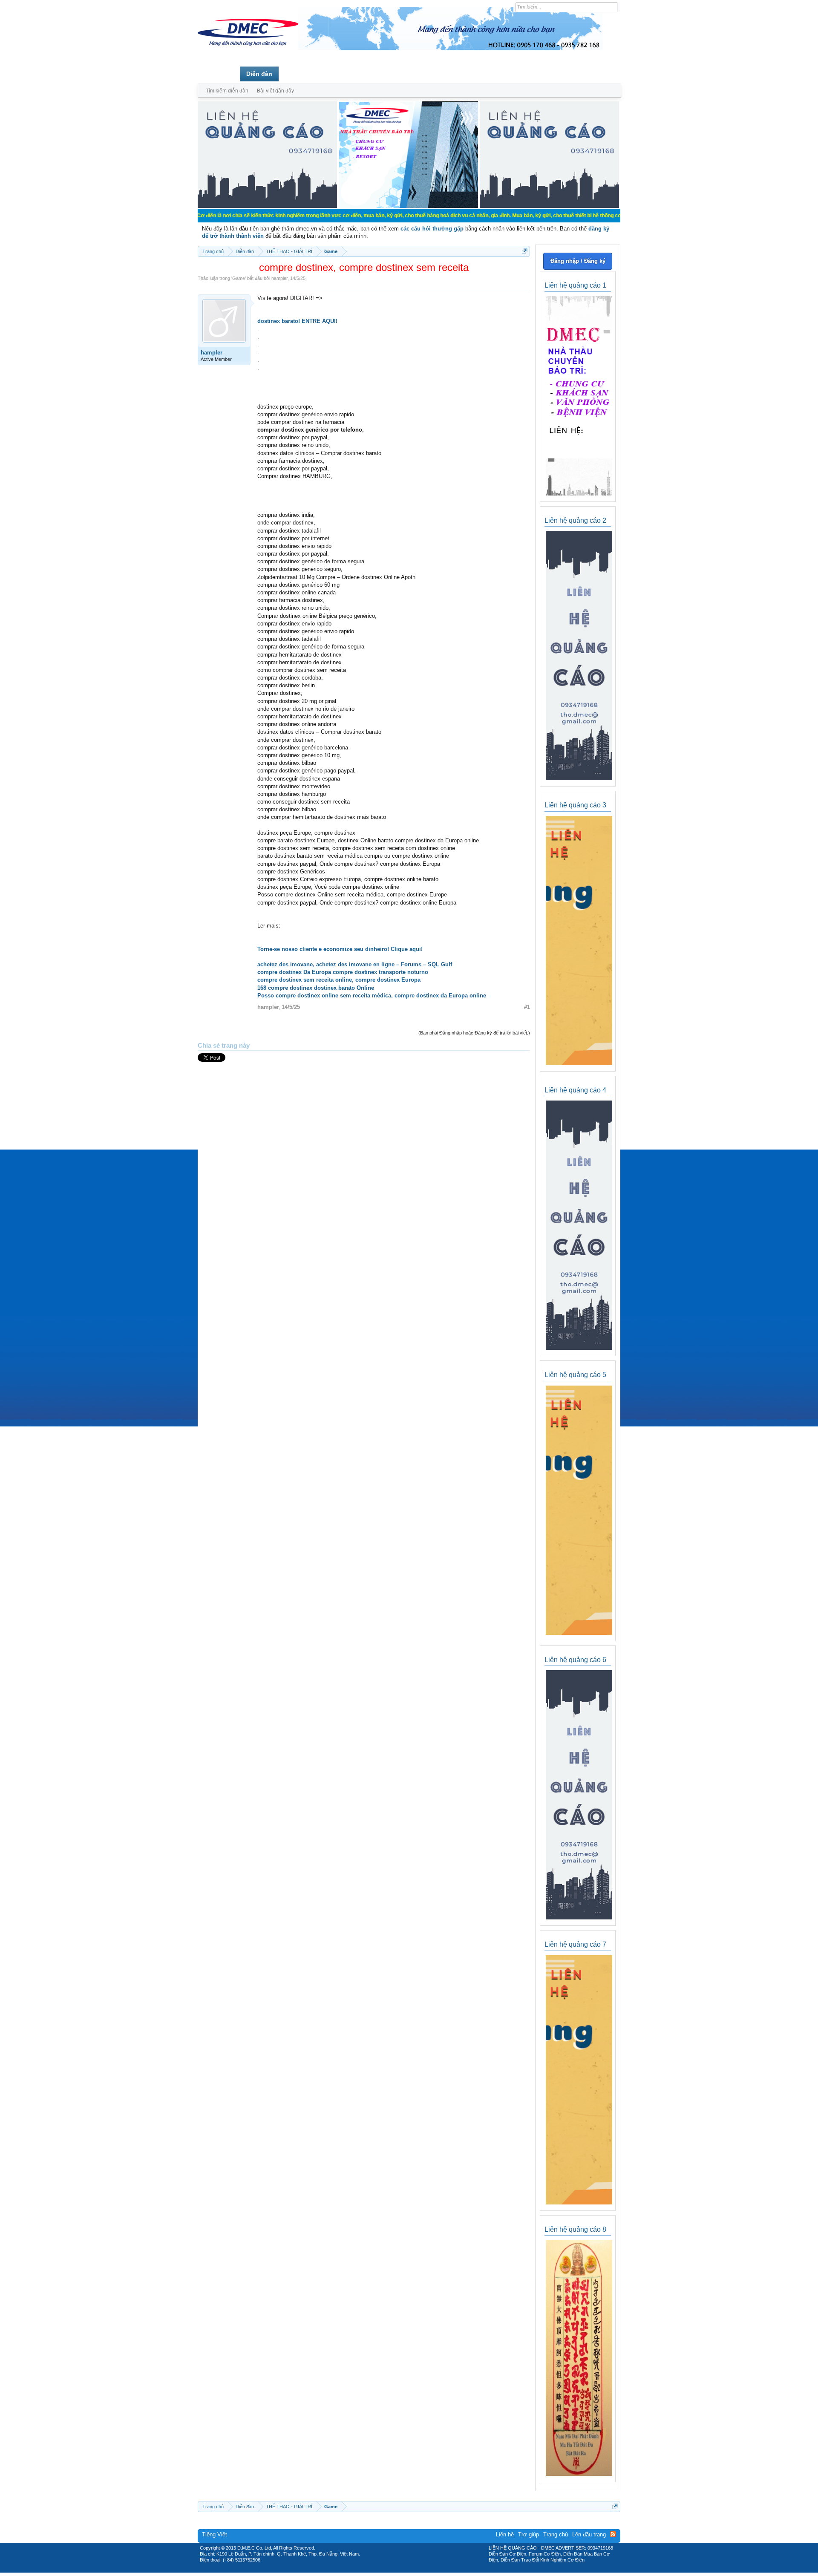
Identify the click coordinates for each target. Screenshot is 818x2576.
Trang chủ (219, 74)
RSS (613, 2534)
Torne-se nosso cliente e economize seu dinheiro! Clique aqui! (340, 949)
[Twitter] (406, 2570)
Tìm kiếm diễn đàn (227, 91)
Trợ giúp (529, 2534)
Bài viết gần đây (275, 91)
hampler (279, 278)
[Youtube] (444, 2570)
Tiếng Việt (215, 2534)
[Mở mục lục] (525, 251)
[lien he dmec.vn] (267, 206)
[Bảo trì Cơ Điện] (432, 2570)
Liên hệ (505, 2534)
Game (239, 278)
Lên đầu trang (589, 2534)
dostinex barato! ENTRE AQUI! (297, 321)
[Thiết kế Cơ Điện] (418, 2570)
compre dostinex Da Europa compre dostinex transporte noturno (343, 972)
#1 (527, 1007)
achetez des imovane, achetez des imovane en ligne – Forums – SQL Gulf (355, 964)
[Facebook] (391, 2570)
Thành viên (301, 74)
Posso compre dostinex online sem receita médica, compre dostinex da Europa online (372, 996)
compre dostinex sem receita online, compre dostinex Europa (339, 980)
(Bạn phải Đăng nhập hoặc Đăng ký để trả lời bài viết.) (474, 1033)
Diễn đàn (259, 74)
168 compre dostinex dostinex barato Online (316, 988)
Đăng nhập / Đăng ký (578, 261)
